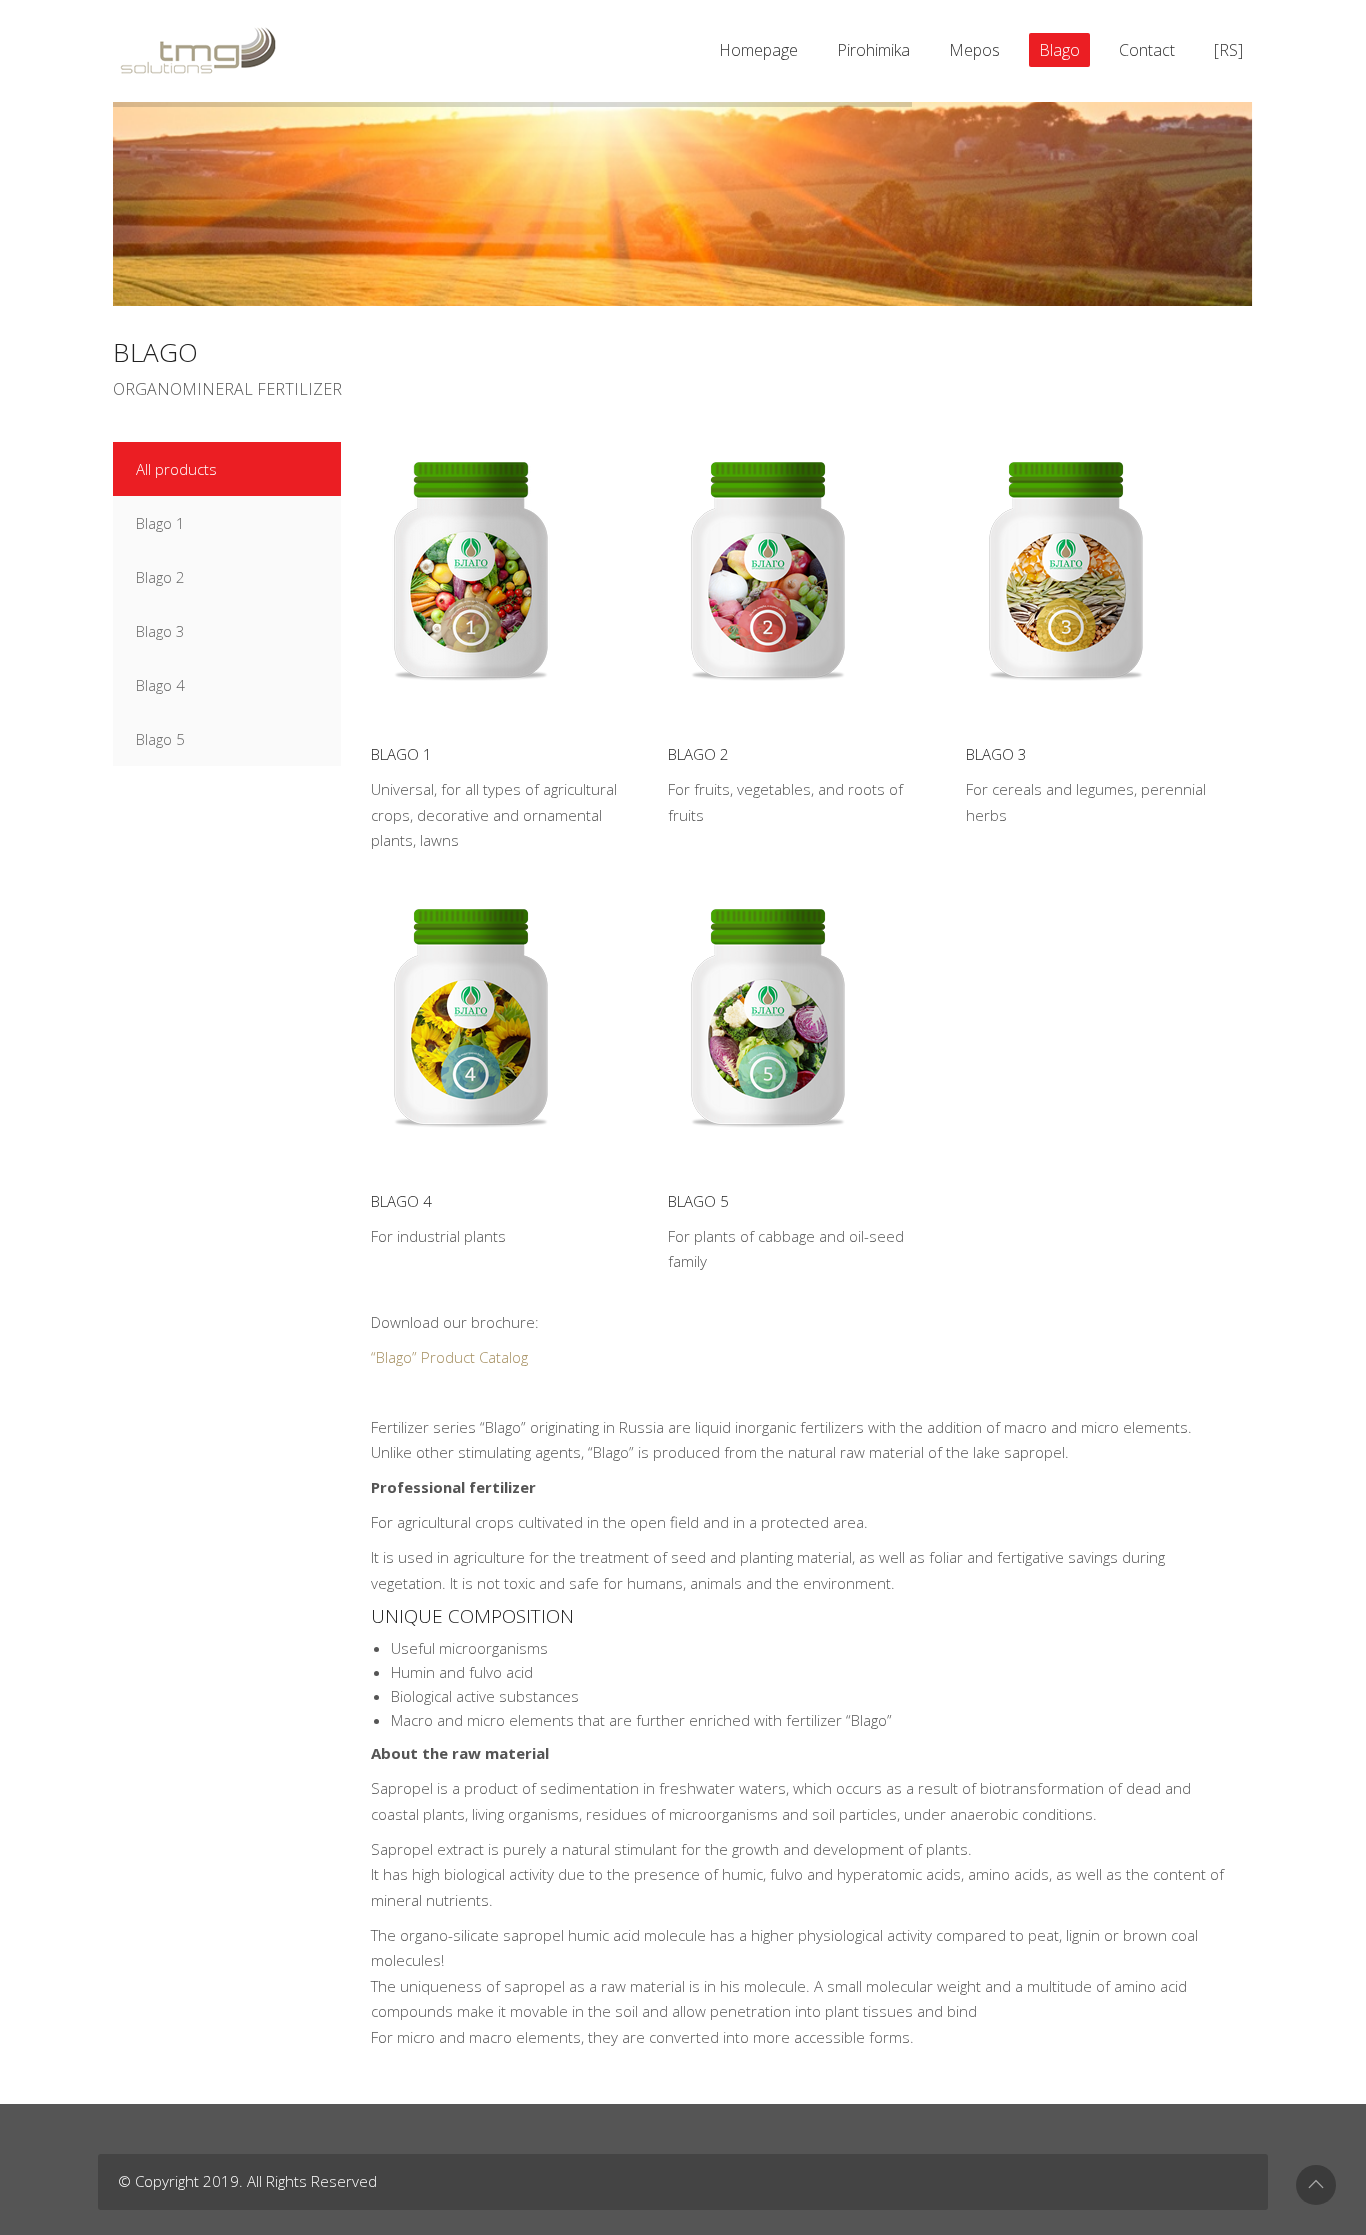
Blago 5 (698, 1201)
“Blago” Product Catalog (449, 1357)
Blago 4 (401, 1201)
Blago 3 (996, 754)
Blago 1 (401, 754)
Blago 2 (698, 754)
